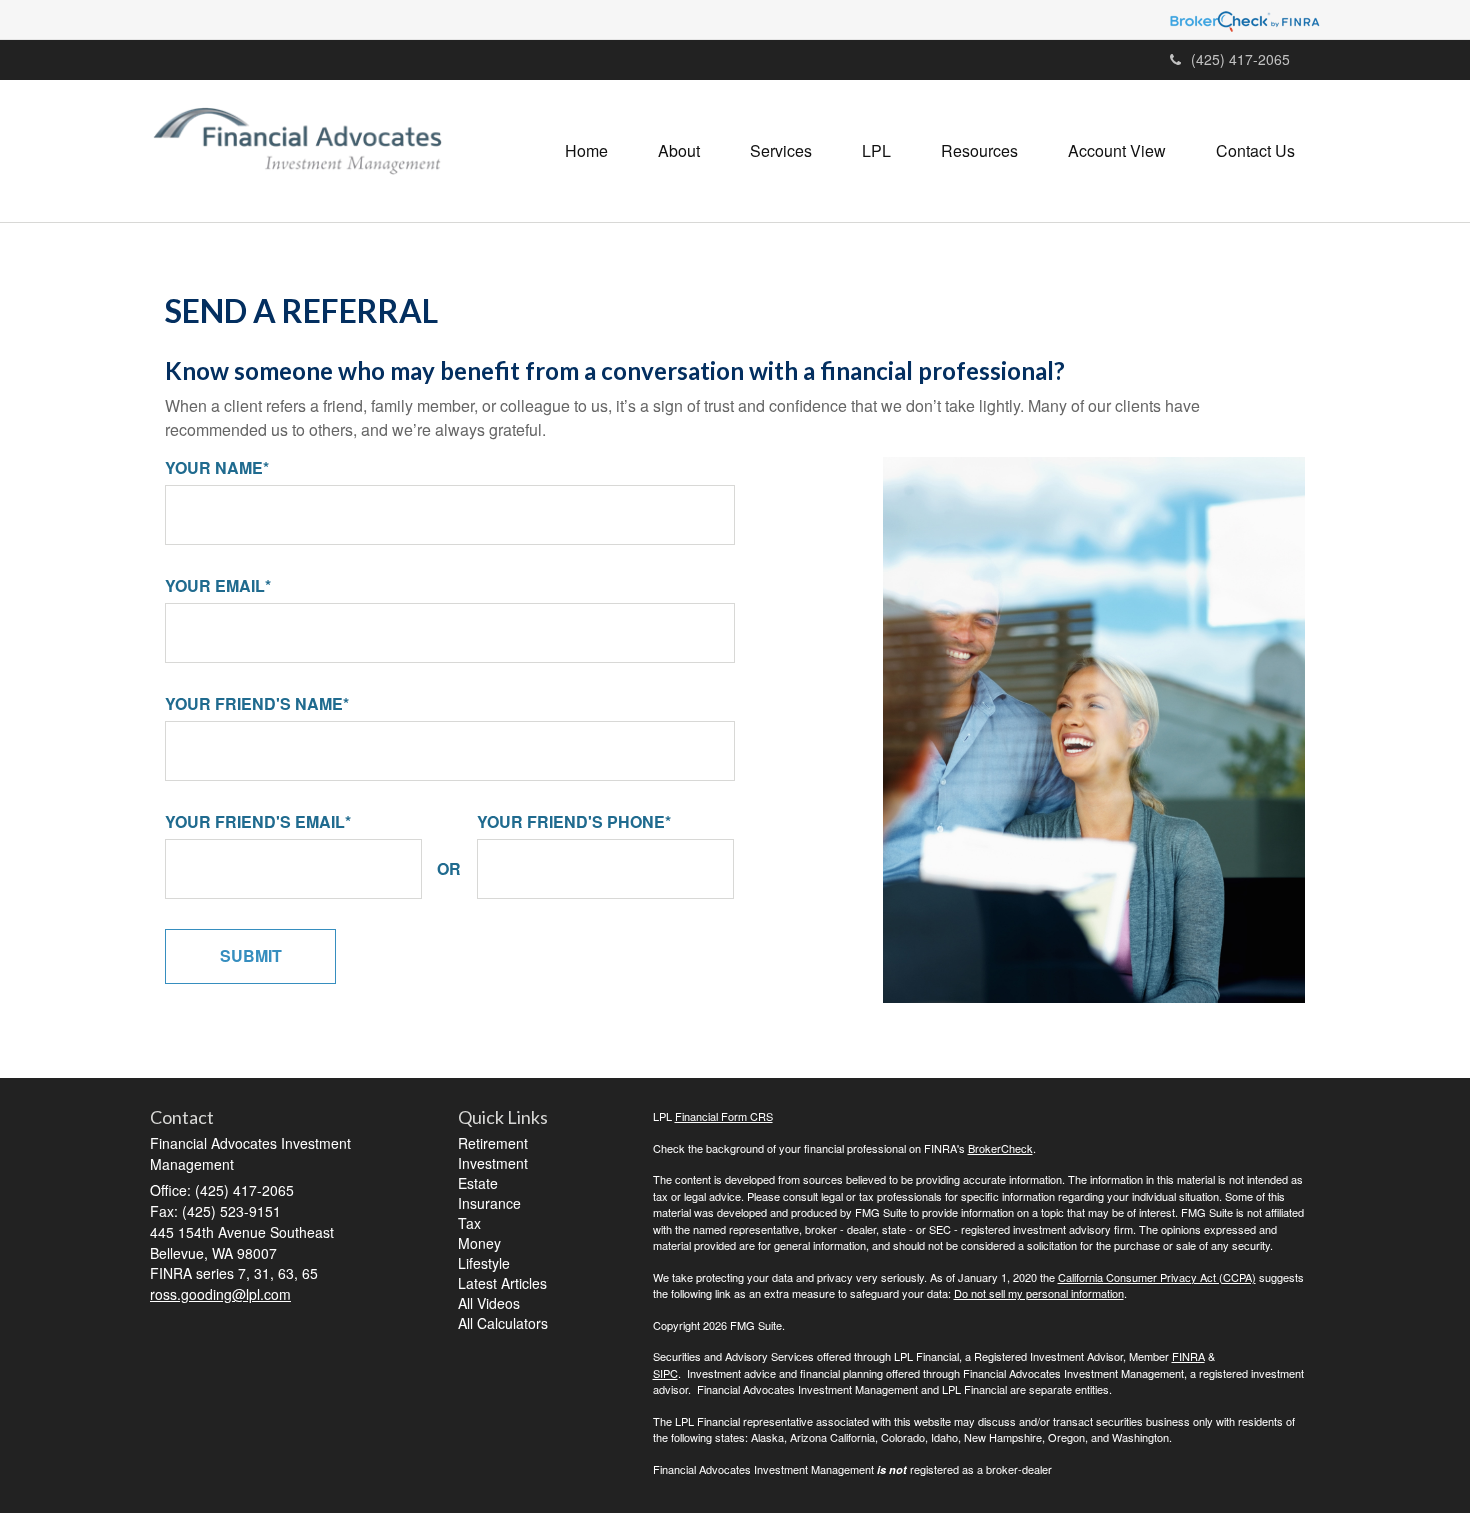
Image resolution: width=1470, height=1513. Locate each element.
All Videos (489, 1303)
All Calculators (503, 1323)
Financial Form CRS (724, 1116)
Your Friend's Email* (258, 822)
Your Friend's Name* (257, 704)
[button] (679, 151)
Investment (493, 1163)
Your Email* (218, 586)
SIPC (665, 1373)
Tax (469, 1223)
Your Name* (217, 468)
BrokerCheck (1000, 1148)
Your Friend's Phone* (574, 822)
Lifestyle (484, 1263)
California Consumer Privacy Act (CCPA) (1157, 1277)
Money (479, 1243)
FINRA (1188, 1356)
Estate (478, 1183)
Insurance (489, 1203)
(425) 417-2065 (1240, 59)
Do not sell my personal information (1039, 1293)
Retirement (493, 1143)
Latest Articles (502, 1283)
